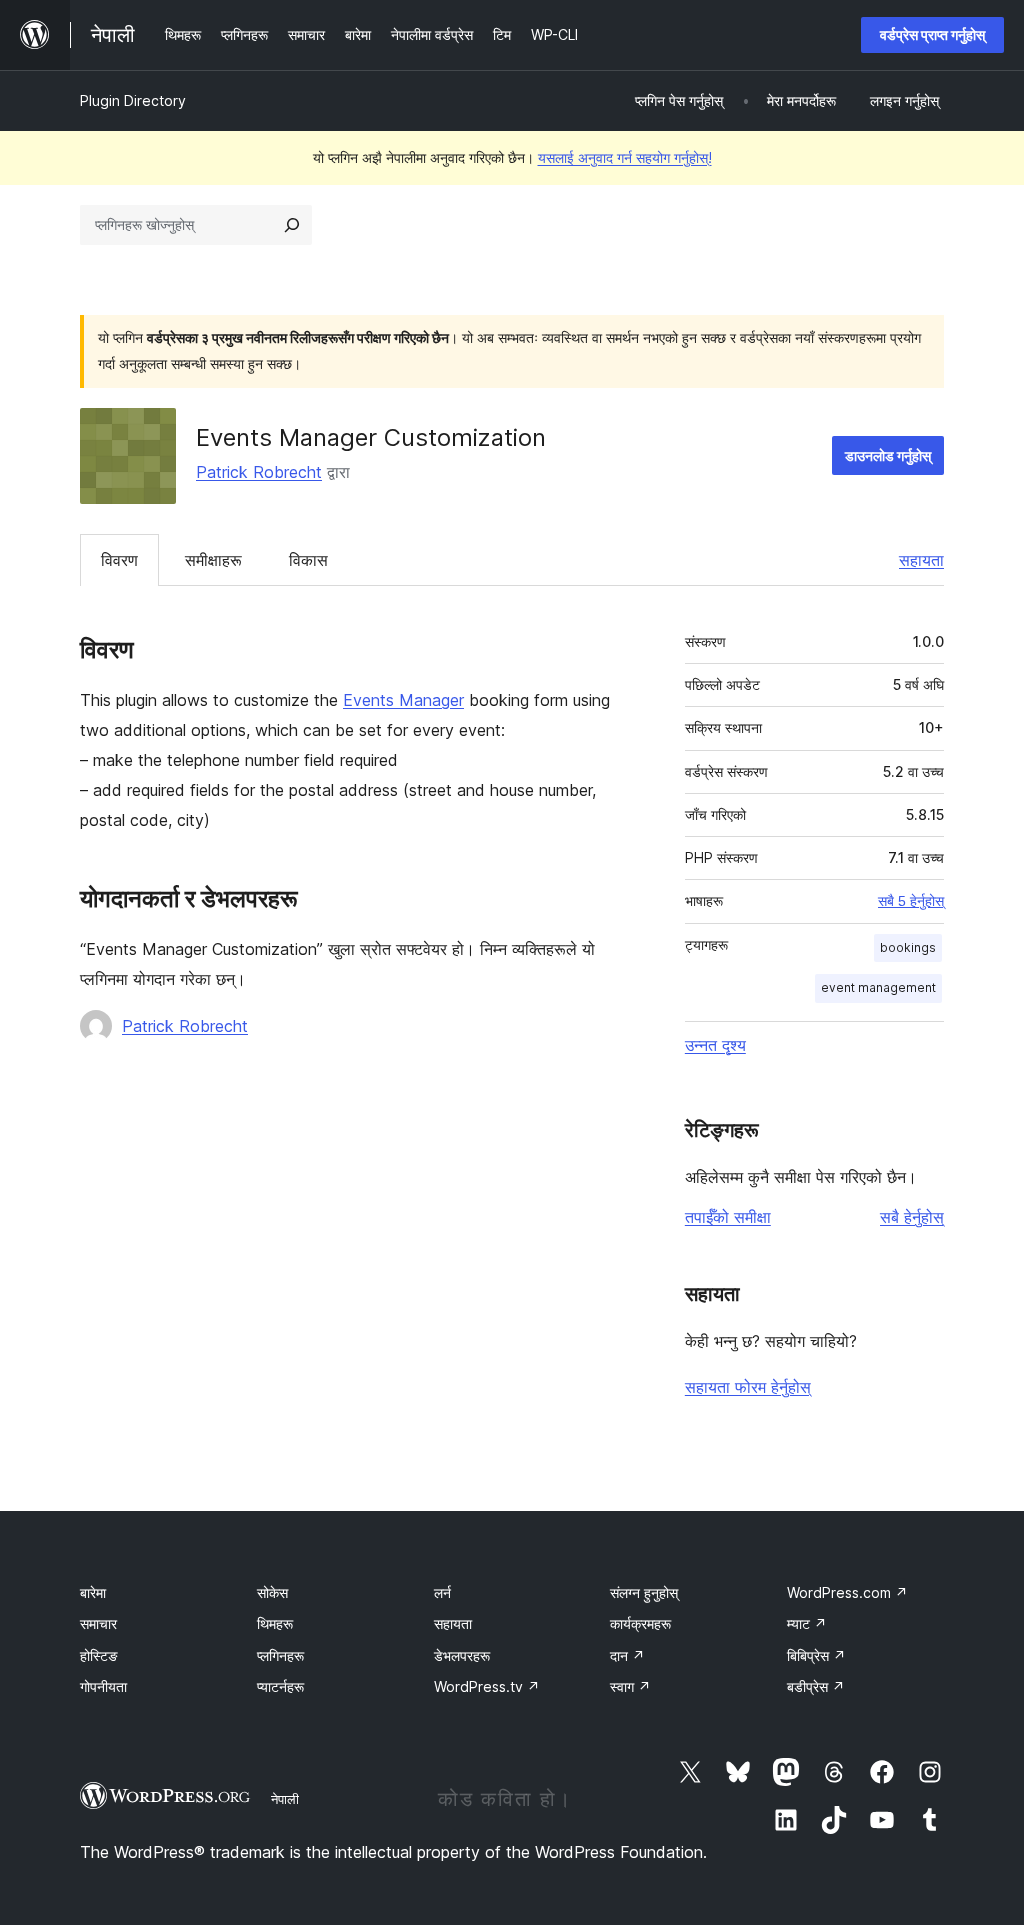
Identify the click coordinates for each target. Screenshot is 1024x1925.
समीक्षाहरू (213, 560)
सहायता (921, 560)
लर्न (442, 1592)
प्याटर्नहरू (280, 1686)
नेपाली (285, 1799)
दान (627, 1655)
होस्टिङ (99, 1655)
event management (878, 987)
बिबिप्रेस (816, 1655)
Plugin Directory (133, 100)
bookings (908, 947)
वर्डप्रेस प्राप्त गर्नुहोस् (932, 34)
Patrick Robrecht (259, 472)
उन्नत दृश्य (715, 1045)
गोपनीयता (103, 1686)
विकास (308, 560)
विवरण (119, 560)
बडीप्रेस (816, 1686)
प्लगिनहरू (280, 1655)
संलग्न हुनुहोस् (644, 1592)
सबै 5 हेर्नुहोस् (911, 901)
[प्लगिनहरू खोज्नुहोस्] (292, 225)
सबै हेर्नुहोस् (912, 1217)
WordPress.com (847, 1592)
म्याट (807, 1623)
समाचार (98, 1623)
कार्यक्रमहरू (640, 1623)
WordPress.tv (487, 1686)
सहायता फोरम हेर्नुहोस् (748, 1387)
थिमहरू (275, 1623)
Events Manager (403, 700)
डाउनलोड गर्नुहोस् (888, 455)
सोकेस (272, 1592)
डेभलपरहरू (462, 1655)
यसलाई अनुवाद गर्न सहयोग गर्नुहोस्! (625, 157)
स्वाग (630, 1686)
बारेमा (93, 1592)
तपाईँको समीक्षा (728, 1217)
